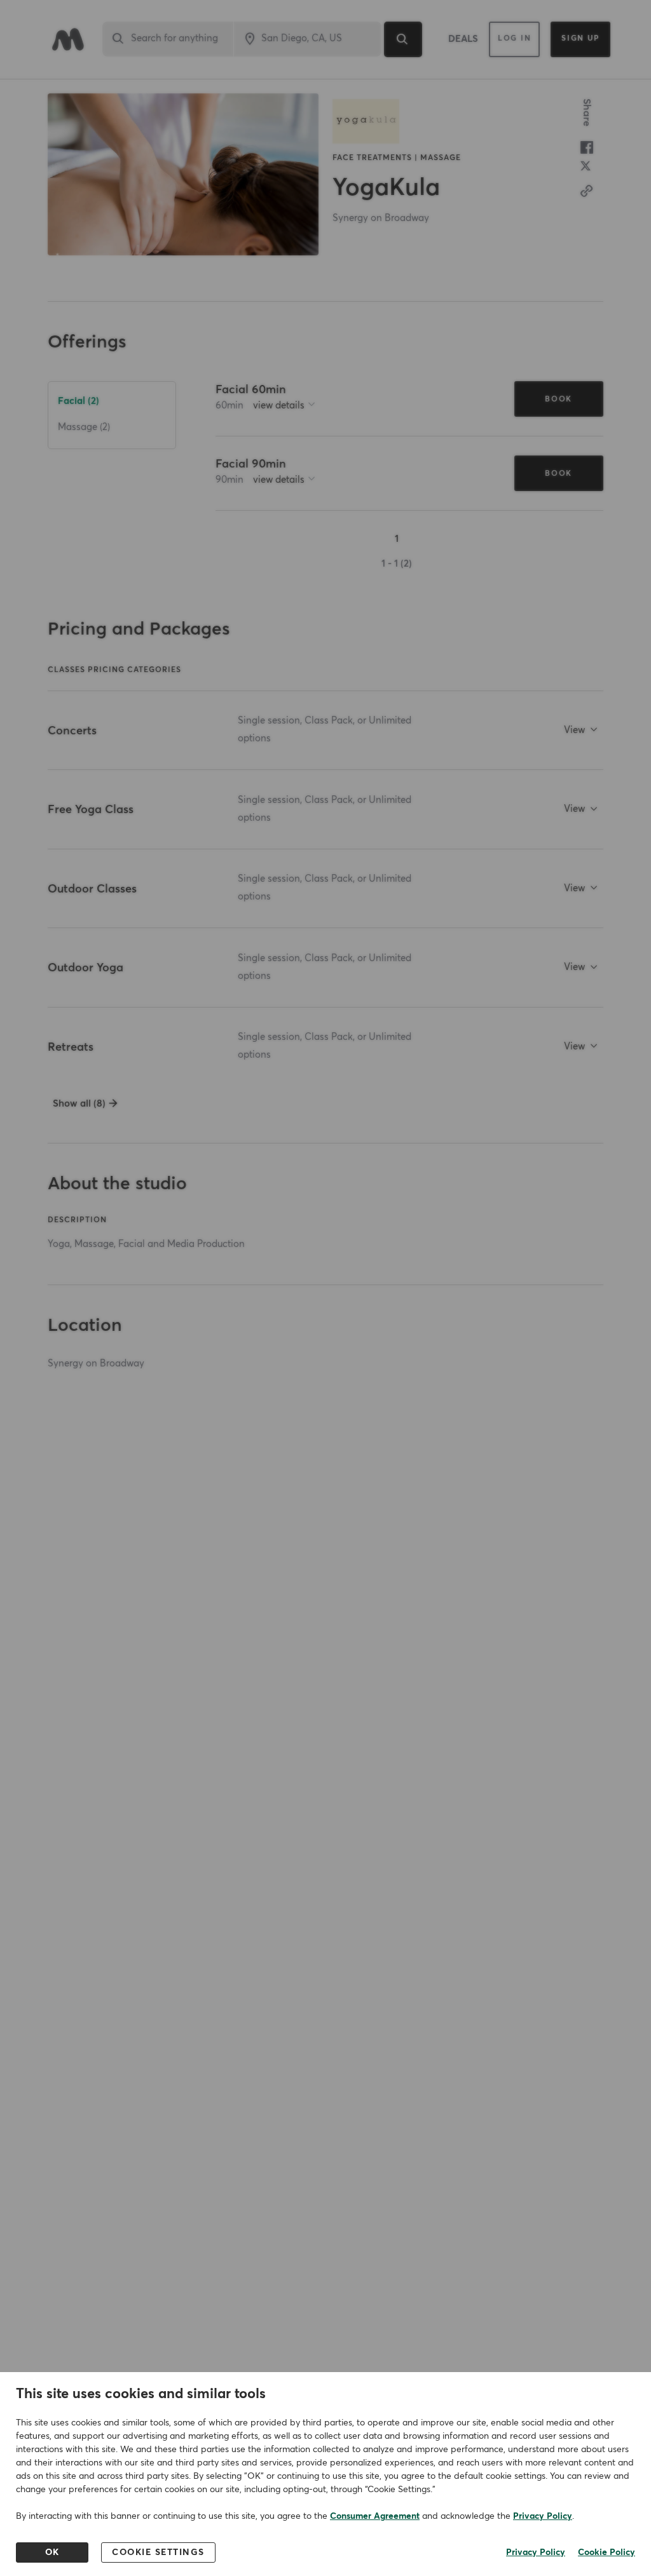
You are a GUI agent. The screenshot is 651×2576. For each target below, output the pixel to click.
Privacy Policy (543, 2516)
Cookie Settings (158, 2552)
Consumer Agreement (375, 2516)
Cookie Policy (606, 2552)
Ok (52, 2552)
